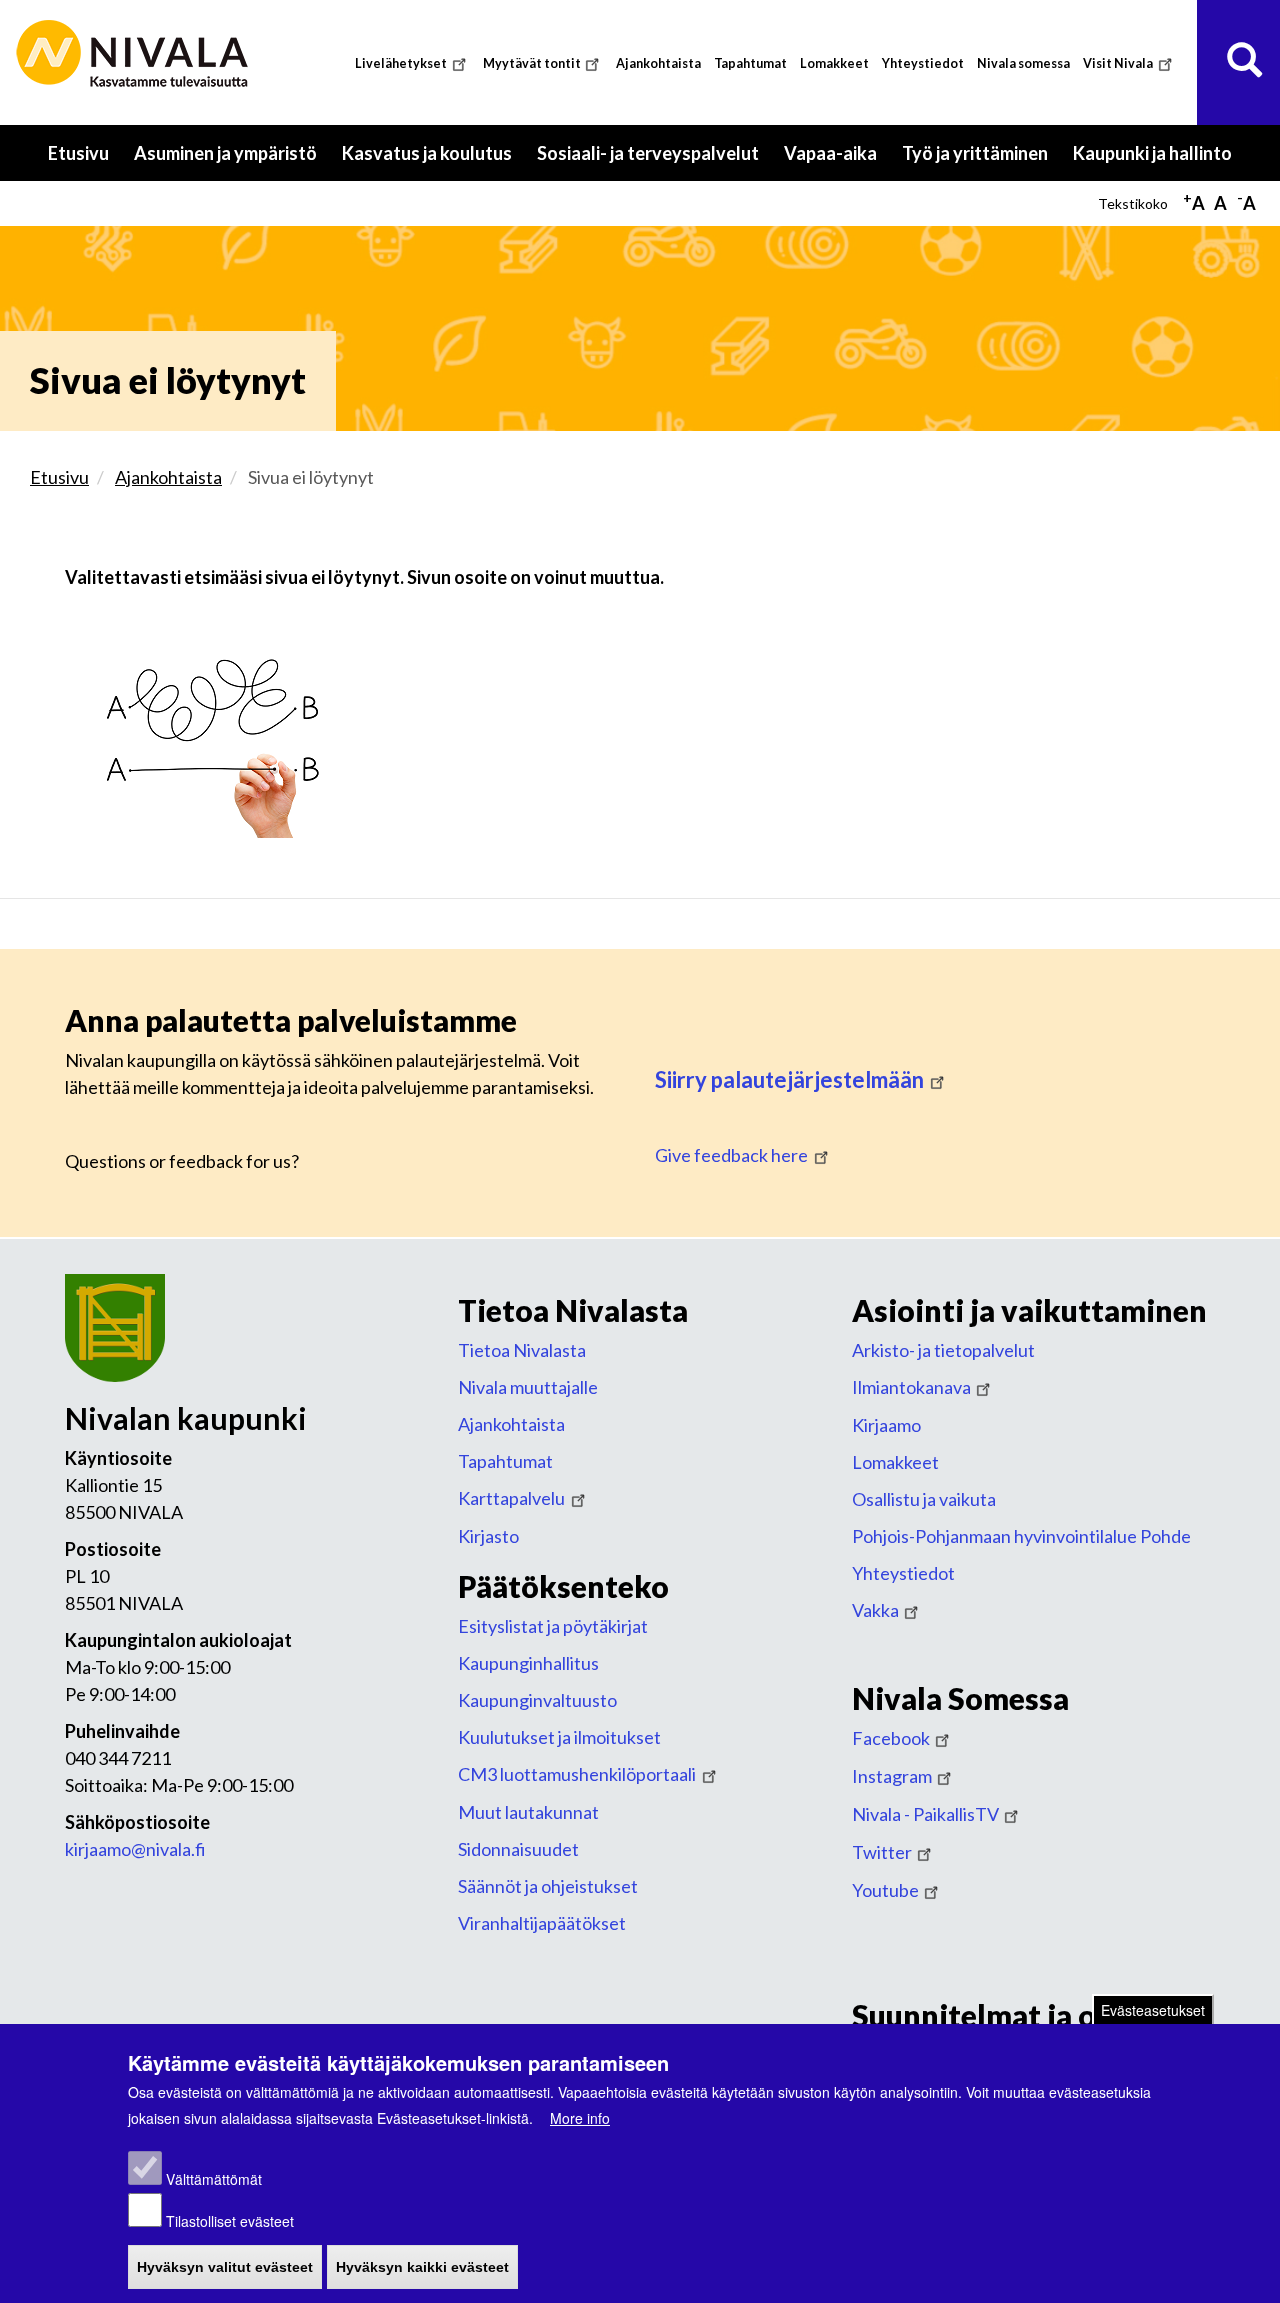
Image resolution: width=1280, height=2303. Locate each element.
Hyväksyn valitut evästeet (225, 2267)
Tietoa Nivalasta (522, 1350)
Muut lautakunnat (528, 1812)
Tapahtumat (750, 63)
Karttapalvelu (511, 1498)
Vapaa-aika (837, 161)
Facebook (891, 1738)
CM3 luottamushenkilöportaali (577, 1774)
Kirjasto (488, 1536)
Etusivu (78, 153)
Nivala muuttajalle (528, 1387)
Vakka (875, 1610)
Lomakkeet (834, 63)
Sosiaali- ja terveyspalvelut (654, 161)
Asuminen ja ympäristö (232, 161)
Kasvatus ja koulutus (433, 161)
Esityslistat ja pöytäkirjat (553, 1626)
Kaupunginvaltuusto (537, 1700)
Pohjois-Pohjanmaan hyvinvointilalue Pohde (1021, 1536)
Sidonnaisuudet (518, 1849)
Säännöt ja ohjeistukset (548, 1886)
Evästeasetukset (1153, 2010)
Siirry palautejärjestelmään (789, 1079)
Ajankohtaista (658, 63)
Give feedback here (731, 1155)
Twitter (882, 1852)
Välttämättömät (214, 2179)
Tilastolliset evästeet (230, 2221)
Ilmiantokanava (911, 1387)
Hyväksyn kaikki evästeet (422, 2267)
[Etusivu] (135, 54)
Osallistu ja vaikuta (924, 1499)
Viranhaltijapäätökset (542, 1923)
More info (580, 2118)
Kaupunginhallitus (528, 1663)
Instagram (892, 1776)
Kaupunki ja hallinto (1159, 161)
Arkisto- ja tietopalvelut (943, 1350)
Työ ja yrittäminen (981, 161)
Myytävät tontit (532, 63)
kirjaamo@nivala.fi (135, 1849)
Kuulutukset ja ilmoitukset (559, 1737)
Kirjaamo (886, 1425)
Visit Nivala (1118, 63)
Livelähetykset (401, 63)
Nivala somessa (1023, 63)
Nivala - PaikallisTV (925, 1814)
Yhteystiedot (923, 63)
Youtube (885, 1890)
